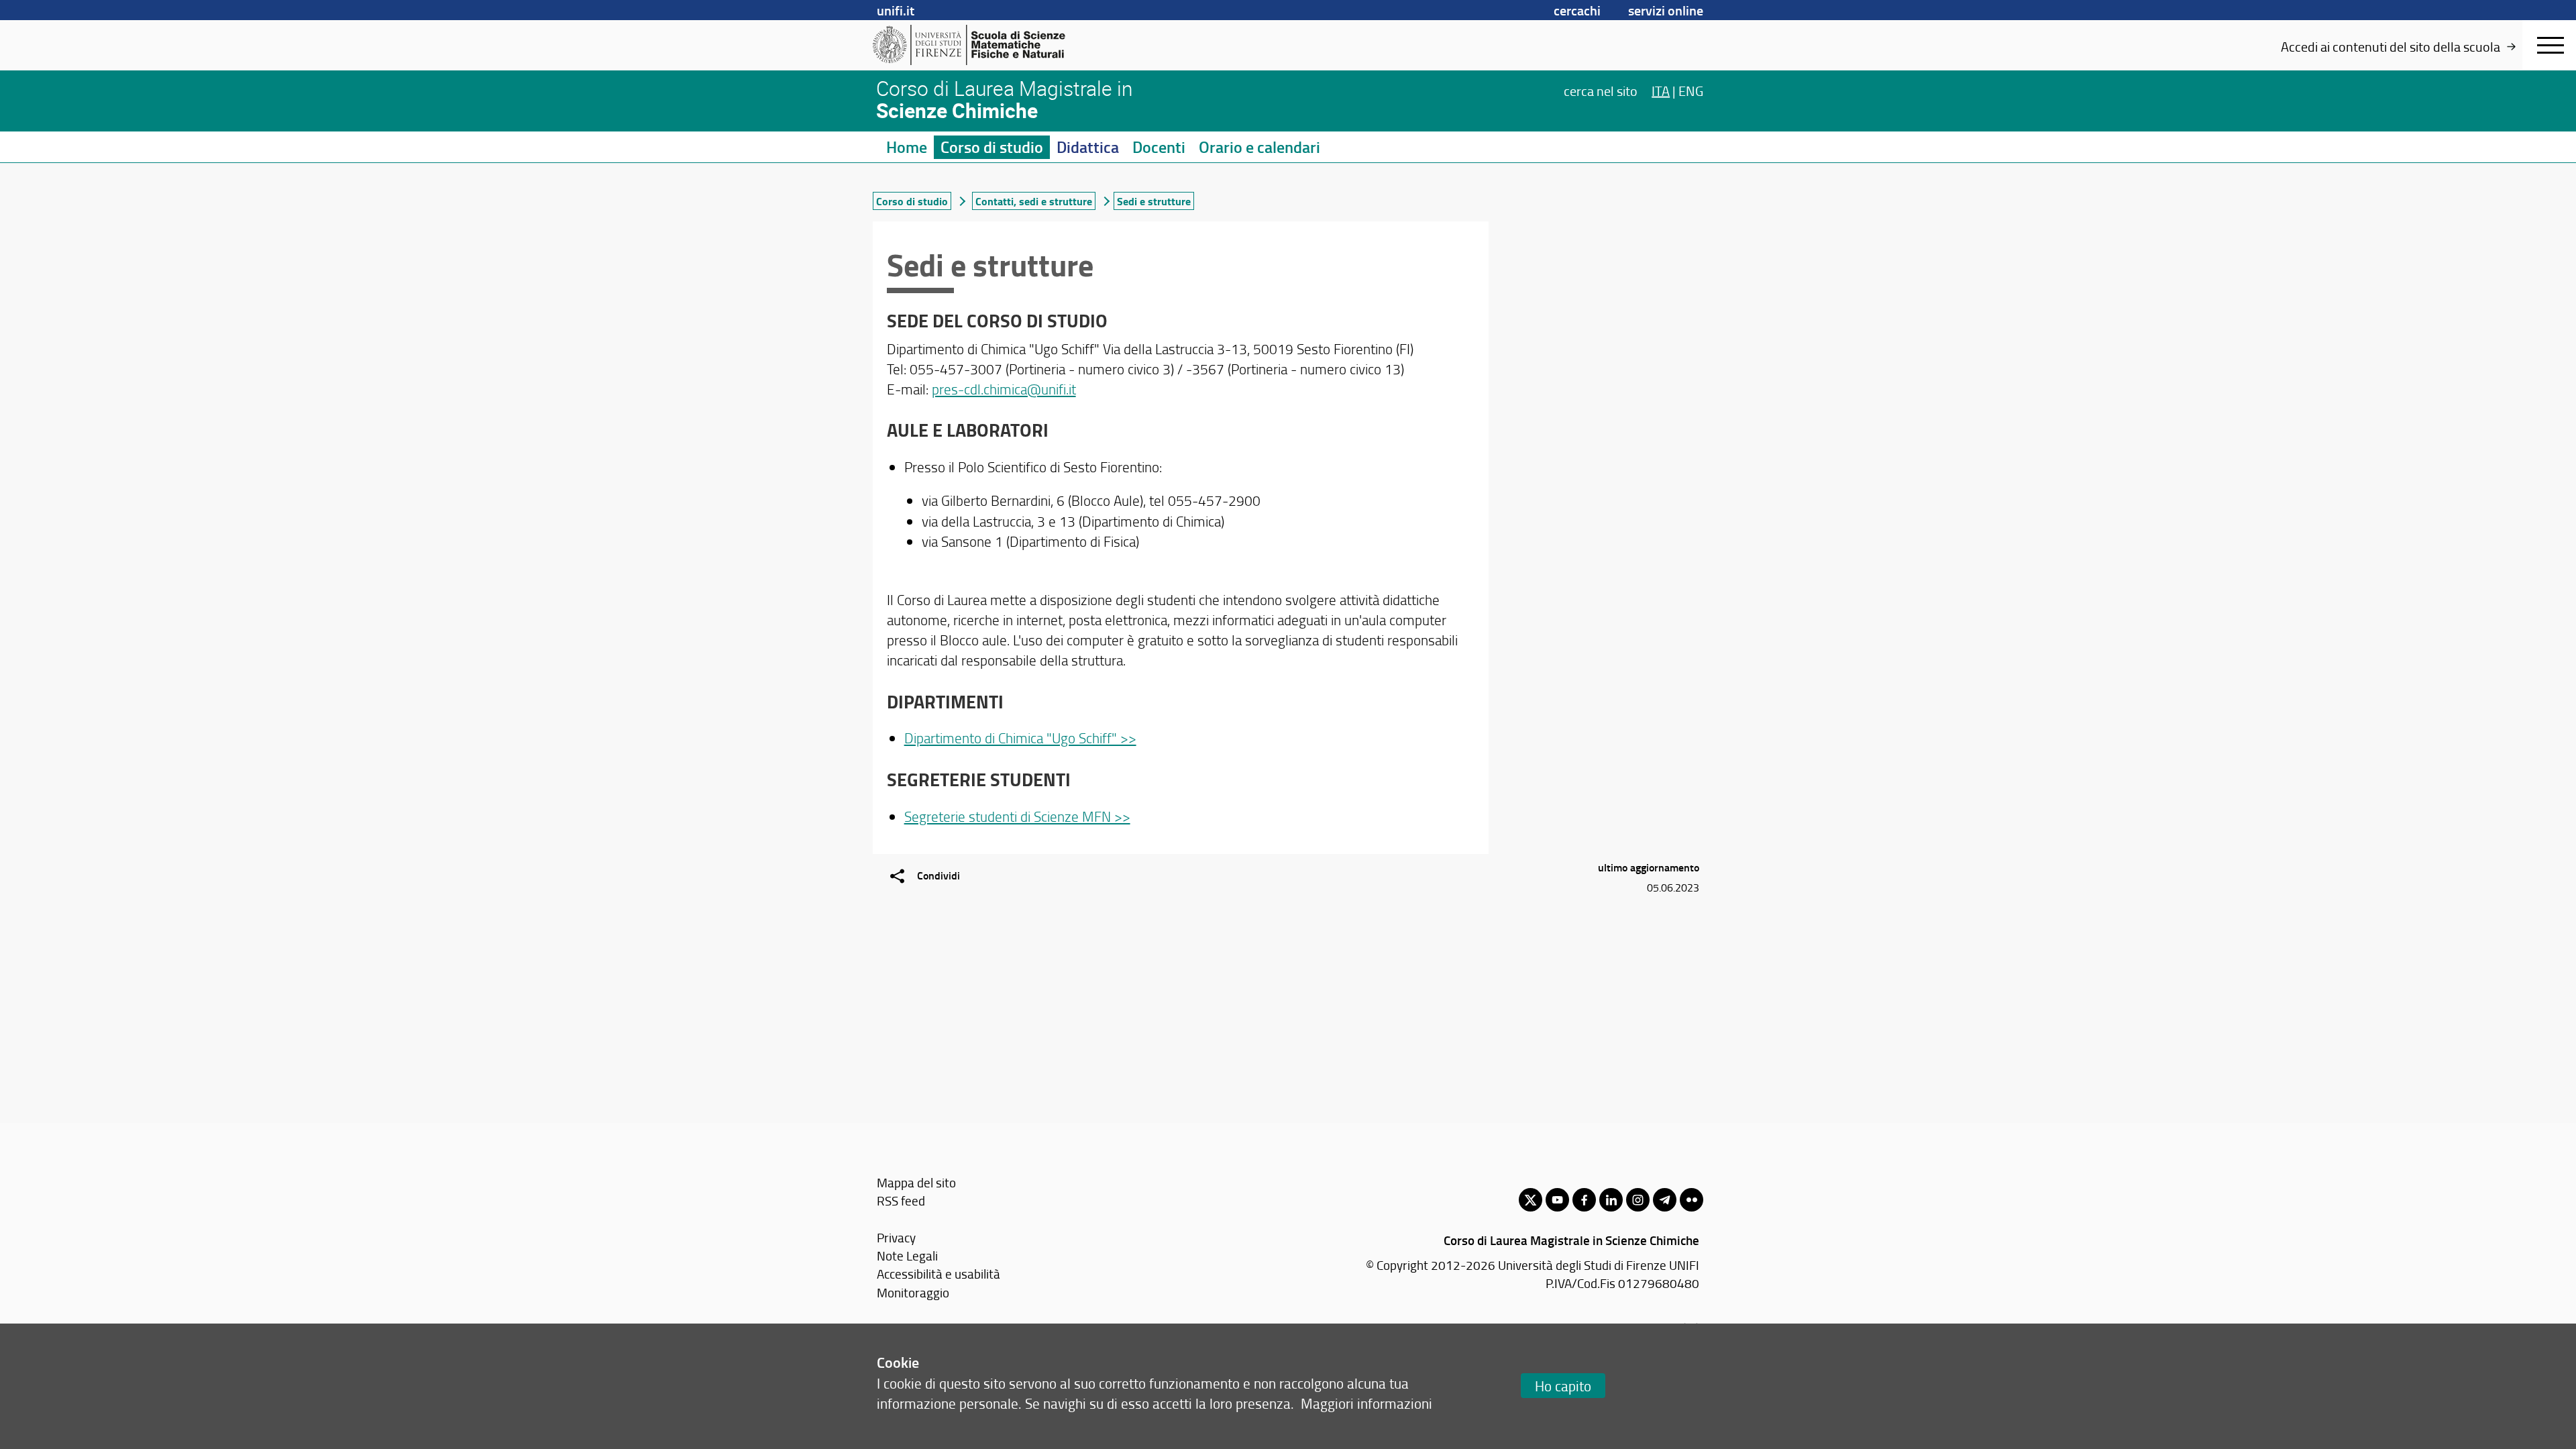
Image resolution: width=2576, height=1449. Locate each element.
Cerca (1601, 90)
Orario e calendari (1259, 147)
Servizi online (1666, 10)
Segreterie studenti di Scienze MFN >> (1017, 816)
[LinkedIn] (1611, 1200)
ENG (1691, 90)
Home (907, 147)
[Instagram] (1638, 1200)
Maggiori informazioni (1366, 1403)
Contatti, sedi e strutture (1034, 201)
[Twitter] (1531, 1200)
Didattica (1088, 147)
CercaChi (1577, 10)
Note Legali (907, 1255)
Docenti (1159, 147)
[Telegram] (1665, 1200)
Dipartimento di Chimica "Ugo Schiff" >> (1020, 738)
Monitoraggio (913, 1292)
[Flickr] (1692, 1200)
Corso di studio (992, 147)
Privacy (896, 1237)
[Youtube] (1557, 1200)
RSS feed (901, 1200)
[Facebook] (1584, 1200)
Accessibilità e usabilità (938, 1274)
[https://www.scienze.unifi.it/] (976, 45)
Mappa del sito (916, 1182)
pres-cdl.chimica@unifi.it (1004, 389)
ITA (1661, 90)
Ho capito (1563, 1386)
